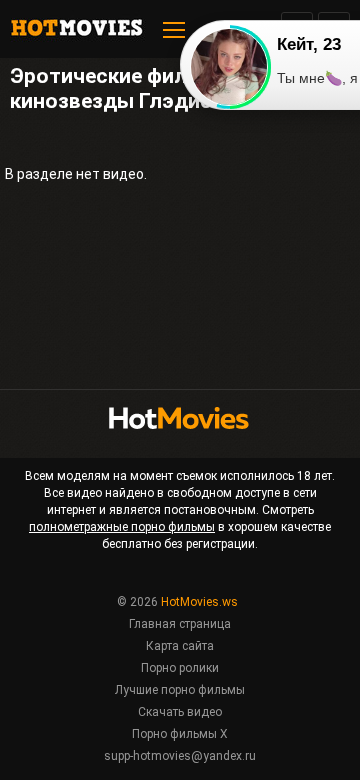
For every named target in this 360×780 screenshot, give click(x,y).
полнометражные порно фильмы (122, 527)
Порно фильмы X (180, 734)
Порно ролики (180, 668)
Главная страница (180, 624)
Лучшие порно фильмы (180, 690)
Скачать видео (180, 712)
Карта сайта (180, 646)
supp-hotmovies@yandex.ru (180, 756)
